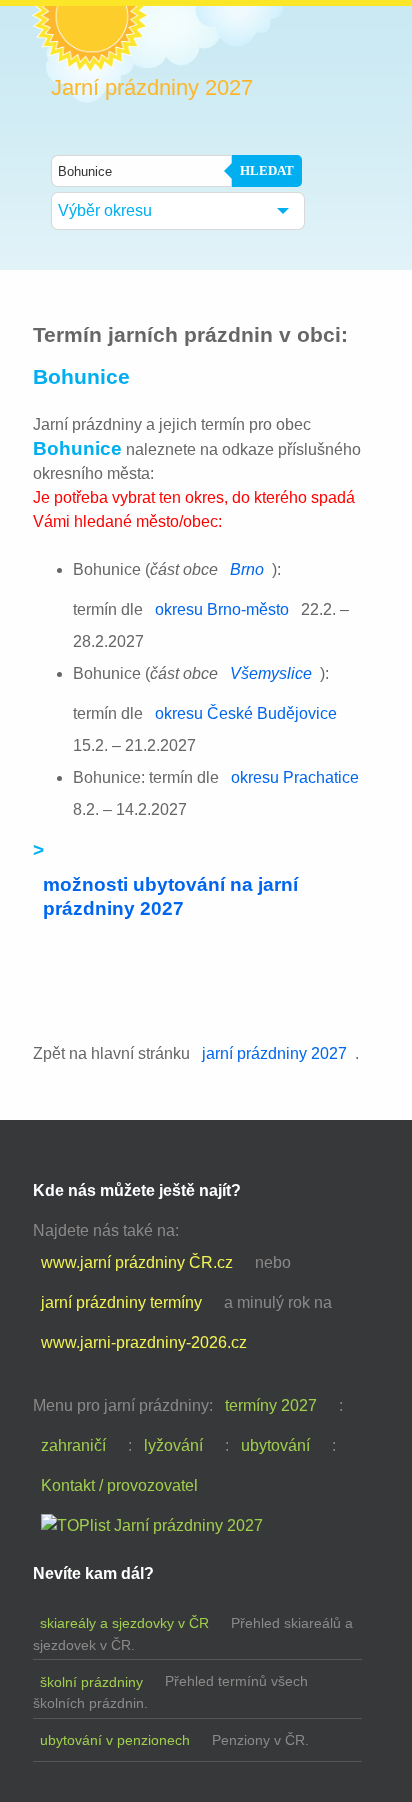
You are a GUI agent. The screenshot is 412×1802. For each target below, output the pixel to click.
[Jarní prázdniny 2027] (152, 1526)
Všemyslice (271, 673)
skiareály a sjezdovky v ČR (124, 1623)
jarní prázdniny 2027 (274, 1053)
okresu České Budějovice (246, 713)
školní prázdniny (91, 1682)
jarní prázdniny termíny (121, 1302)
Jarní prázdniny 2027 (152, 88)
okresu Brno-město (222, 609)
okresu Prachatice (295, 777)
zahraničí (73, 1445)
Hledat (267, 170)
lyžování (173, 1445)
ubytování (275, 1445)
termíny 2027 (271, 1405)
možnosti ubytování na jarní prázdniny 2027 (170, 896)
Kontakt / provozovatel (119, 1485)
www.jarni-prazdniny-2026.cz (144, 1342)
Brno (247, 569)
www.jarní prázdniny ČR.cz (137, 1262)
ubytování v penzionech (115, 1740)
